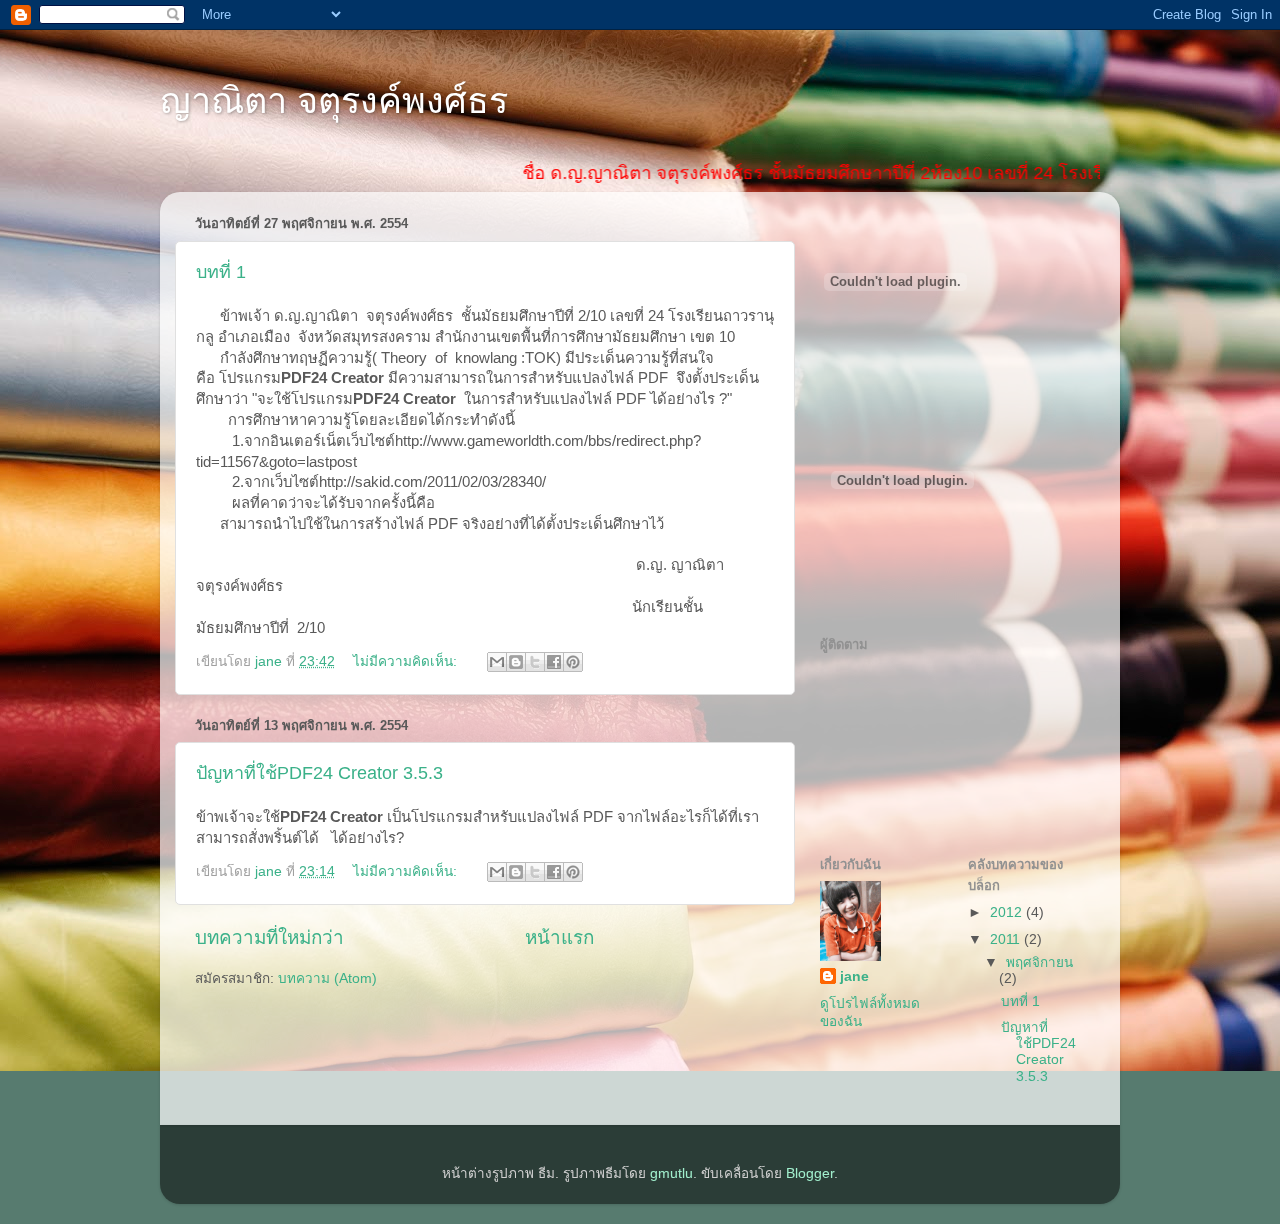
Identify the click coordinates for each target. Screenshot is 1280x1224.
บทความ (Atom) (327, 978)
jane (854, 976)
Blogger (810, 1173)
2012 (1008, 912)
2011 (1007, 939)
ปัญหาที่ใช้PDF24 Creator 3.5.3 (319, 773)
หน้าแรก (559, 937)
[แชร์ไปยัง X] (535, 662)
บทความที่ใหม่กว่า (269, 937)
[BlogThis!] (516, 662)
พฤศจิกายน (1039, 962)
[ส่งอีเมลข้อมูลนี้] (497, 662)
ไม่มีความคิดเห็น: (407, 661)
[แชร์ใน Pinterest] (573, 662)
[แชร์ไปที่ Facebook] (554, 662)
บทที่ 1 (221, 272)
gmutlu (671, 1173)
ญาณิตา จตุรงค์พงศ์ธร (334, 100)
